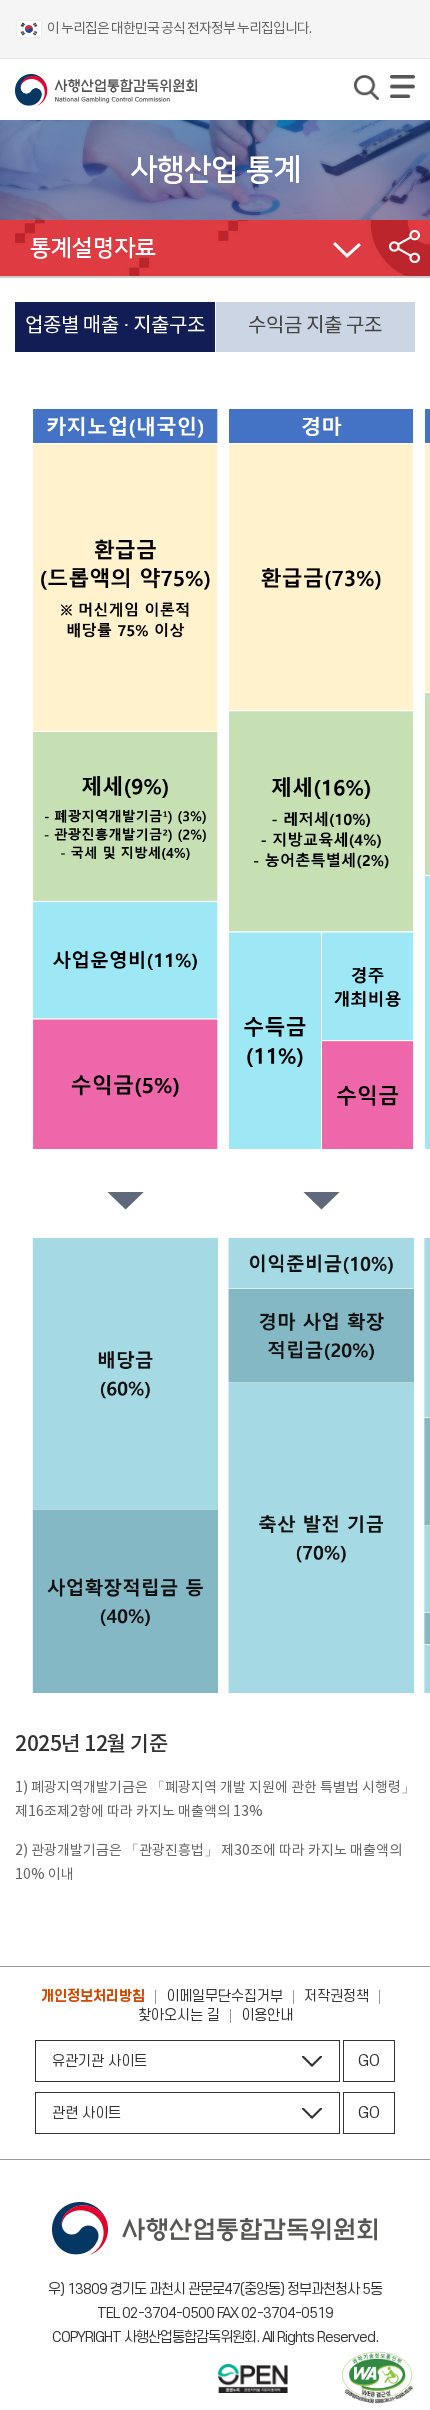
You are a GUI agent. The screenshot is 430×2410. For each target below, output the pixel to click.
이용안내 (267, 2015)
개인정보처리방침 (93, 1996)
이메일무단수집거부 (224, 1996)
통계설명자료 (93, 248)
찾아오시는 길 (179, 2015)
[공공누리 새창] (253, 2380)
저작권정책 (336, 1996)
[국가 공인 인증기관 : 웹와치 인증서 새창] (377, 2380)
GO (369, 2061)
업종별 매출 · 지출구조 (115, 326)
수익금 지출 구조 (315, 326)
